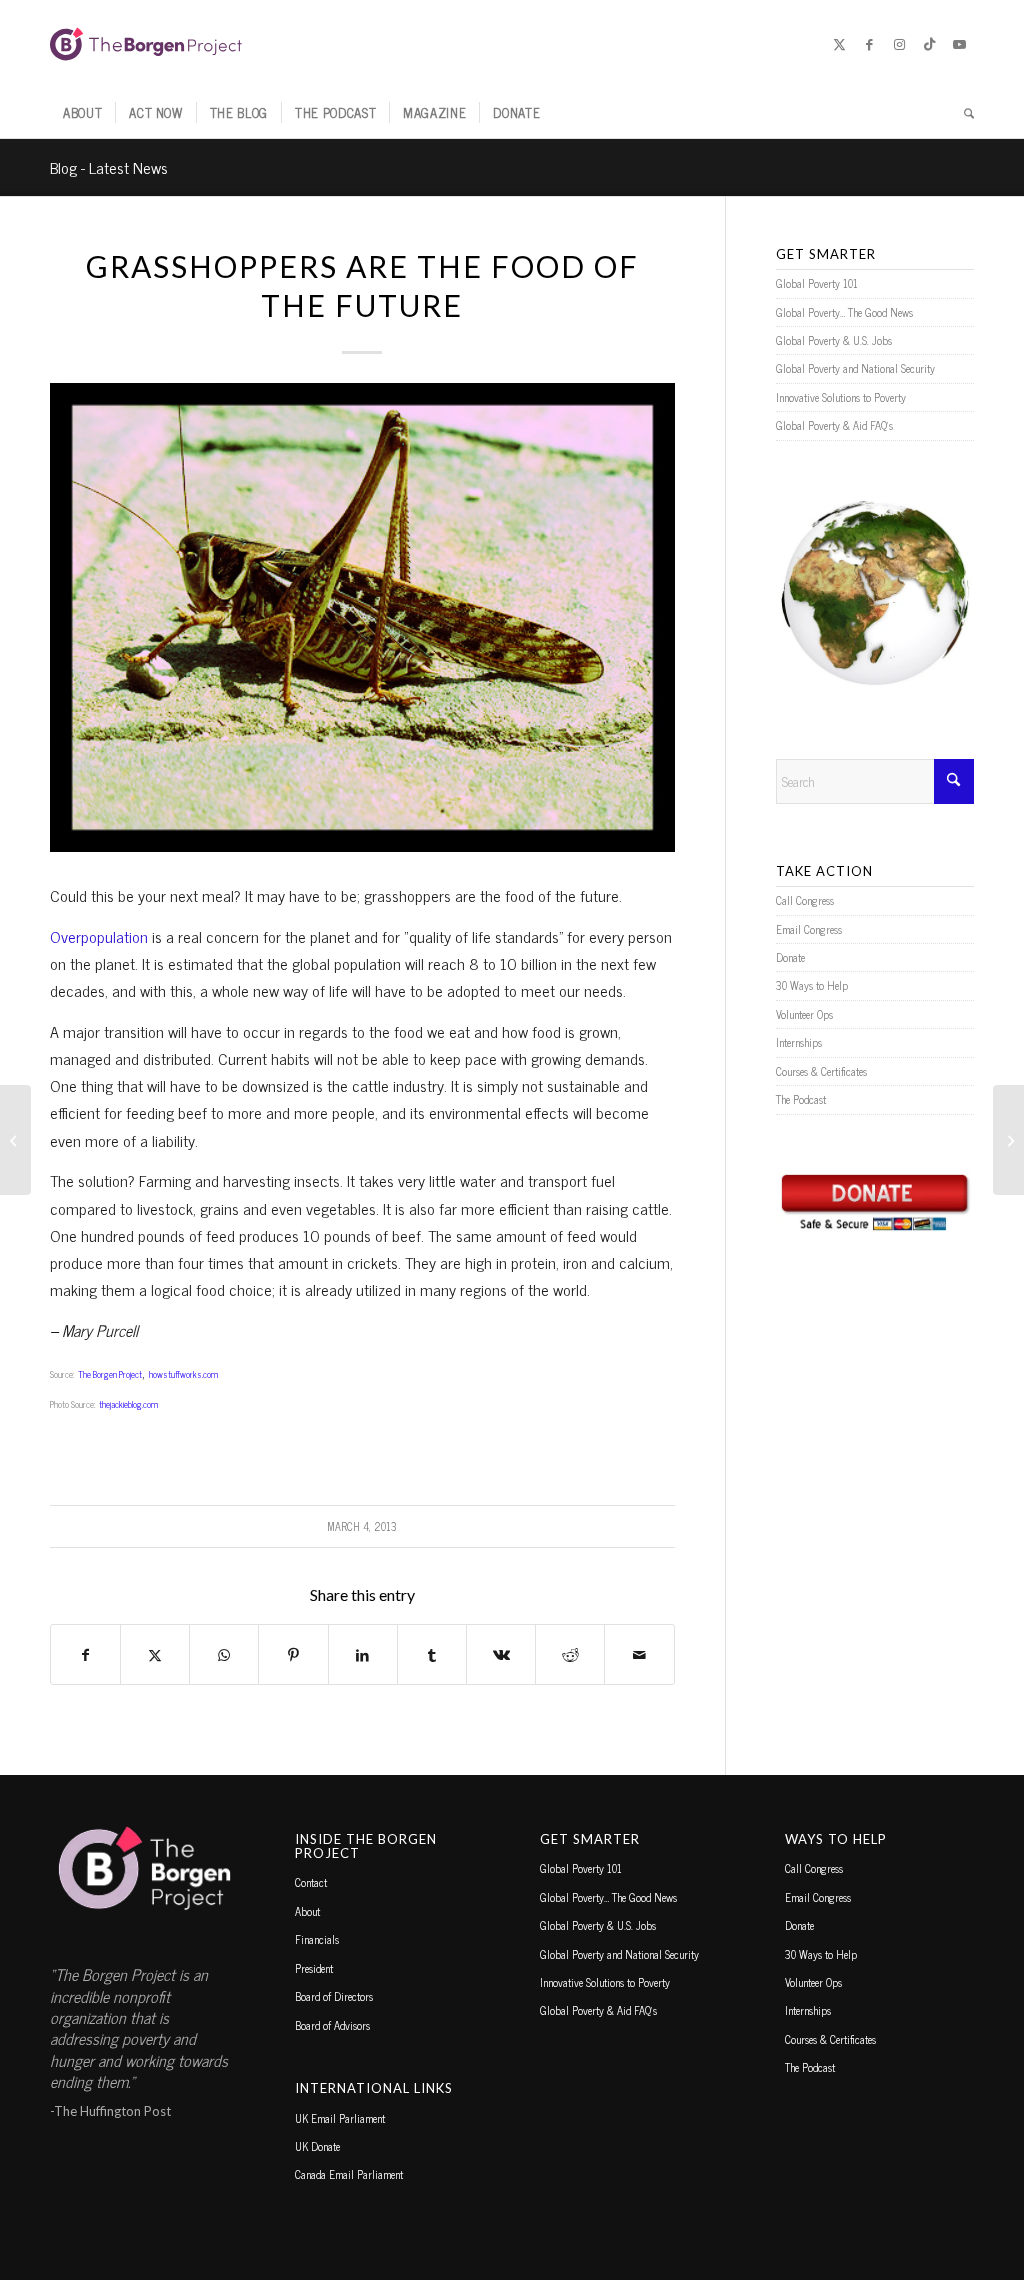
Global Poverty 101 (817, 283)
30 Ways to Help (812, 985)
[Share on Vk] (501, 1654)
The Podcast (801, 1099)
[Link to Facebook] (869, 44)
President (314, 1968)
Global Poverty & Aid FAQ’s (834, 425)
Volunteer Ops (804, 1014)
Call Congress (805, 900)
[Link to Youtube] (959, 44)
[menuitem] (82, 113)
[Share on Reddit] (570, 1654)
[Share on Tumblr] (432, 1654)
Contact (311, 1882)
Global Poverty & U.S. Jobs (834, 340)
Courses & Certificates (821, 1071)
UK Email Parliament (340, 2118)
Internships (799, 1042)
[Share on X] (155, 1654)
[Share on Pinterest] (293, 1654)
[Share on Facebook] (85, 1654)
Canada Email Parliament (349, 2174)
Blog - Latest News (109, 167)
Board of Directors (334, 1996)
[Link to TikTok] (929, 44)
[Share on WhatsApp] (224, 1654)
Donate (790, 957)
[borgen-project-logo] (146, 44)
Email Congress (809, 929)
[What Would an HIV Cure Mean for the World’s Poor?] (15, 1140)
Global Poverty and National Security (855, 368)
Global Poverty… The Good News (844, 312)
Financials (317, 1939)
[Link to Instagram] (899, 44)
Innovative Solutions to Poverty (841, 397)
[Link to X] (839, 44)
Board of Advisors (332, 2025)
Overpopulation (99, 936)
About (307, 1911)
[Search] (962, 113)
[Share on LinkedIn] (363, 1654)
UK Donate (317, 2146)
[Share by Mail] (639, 1654)
